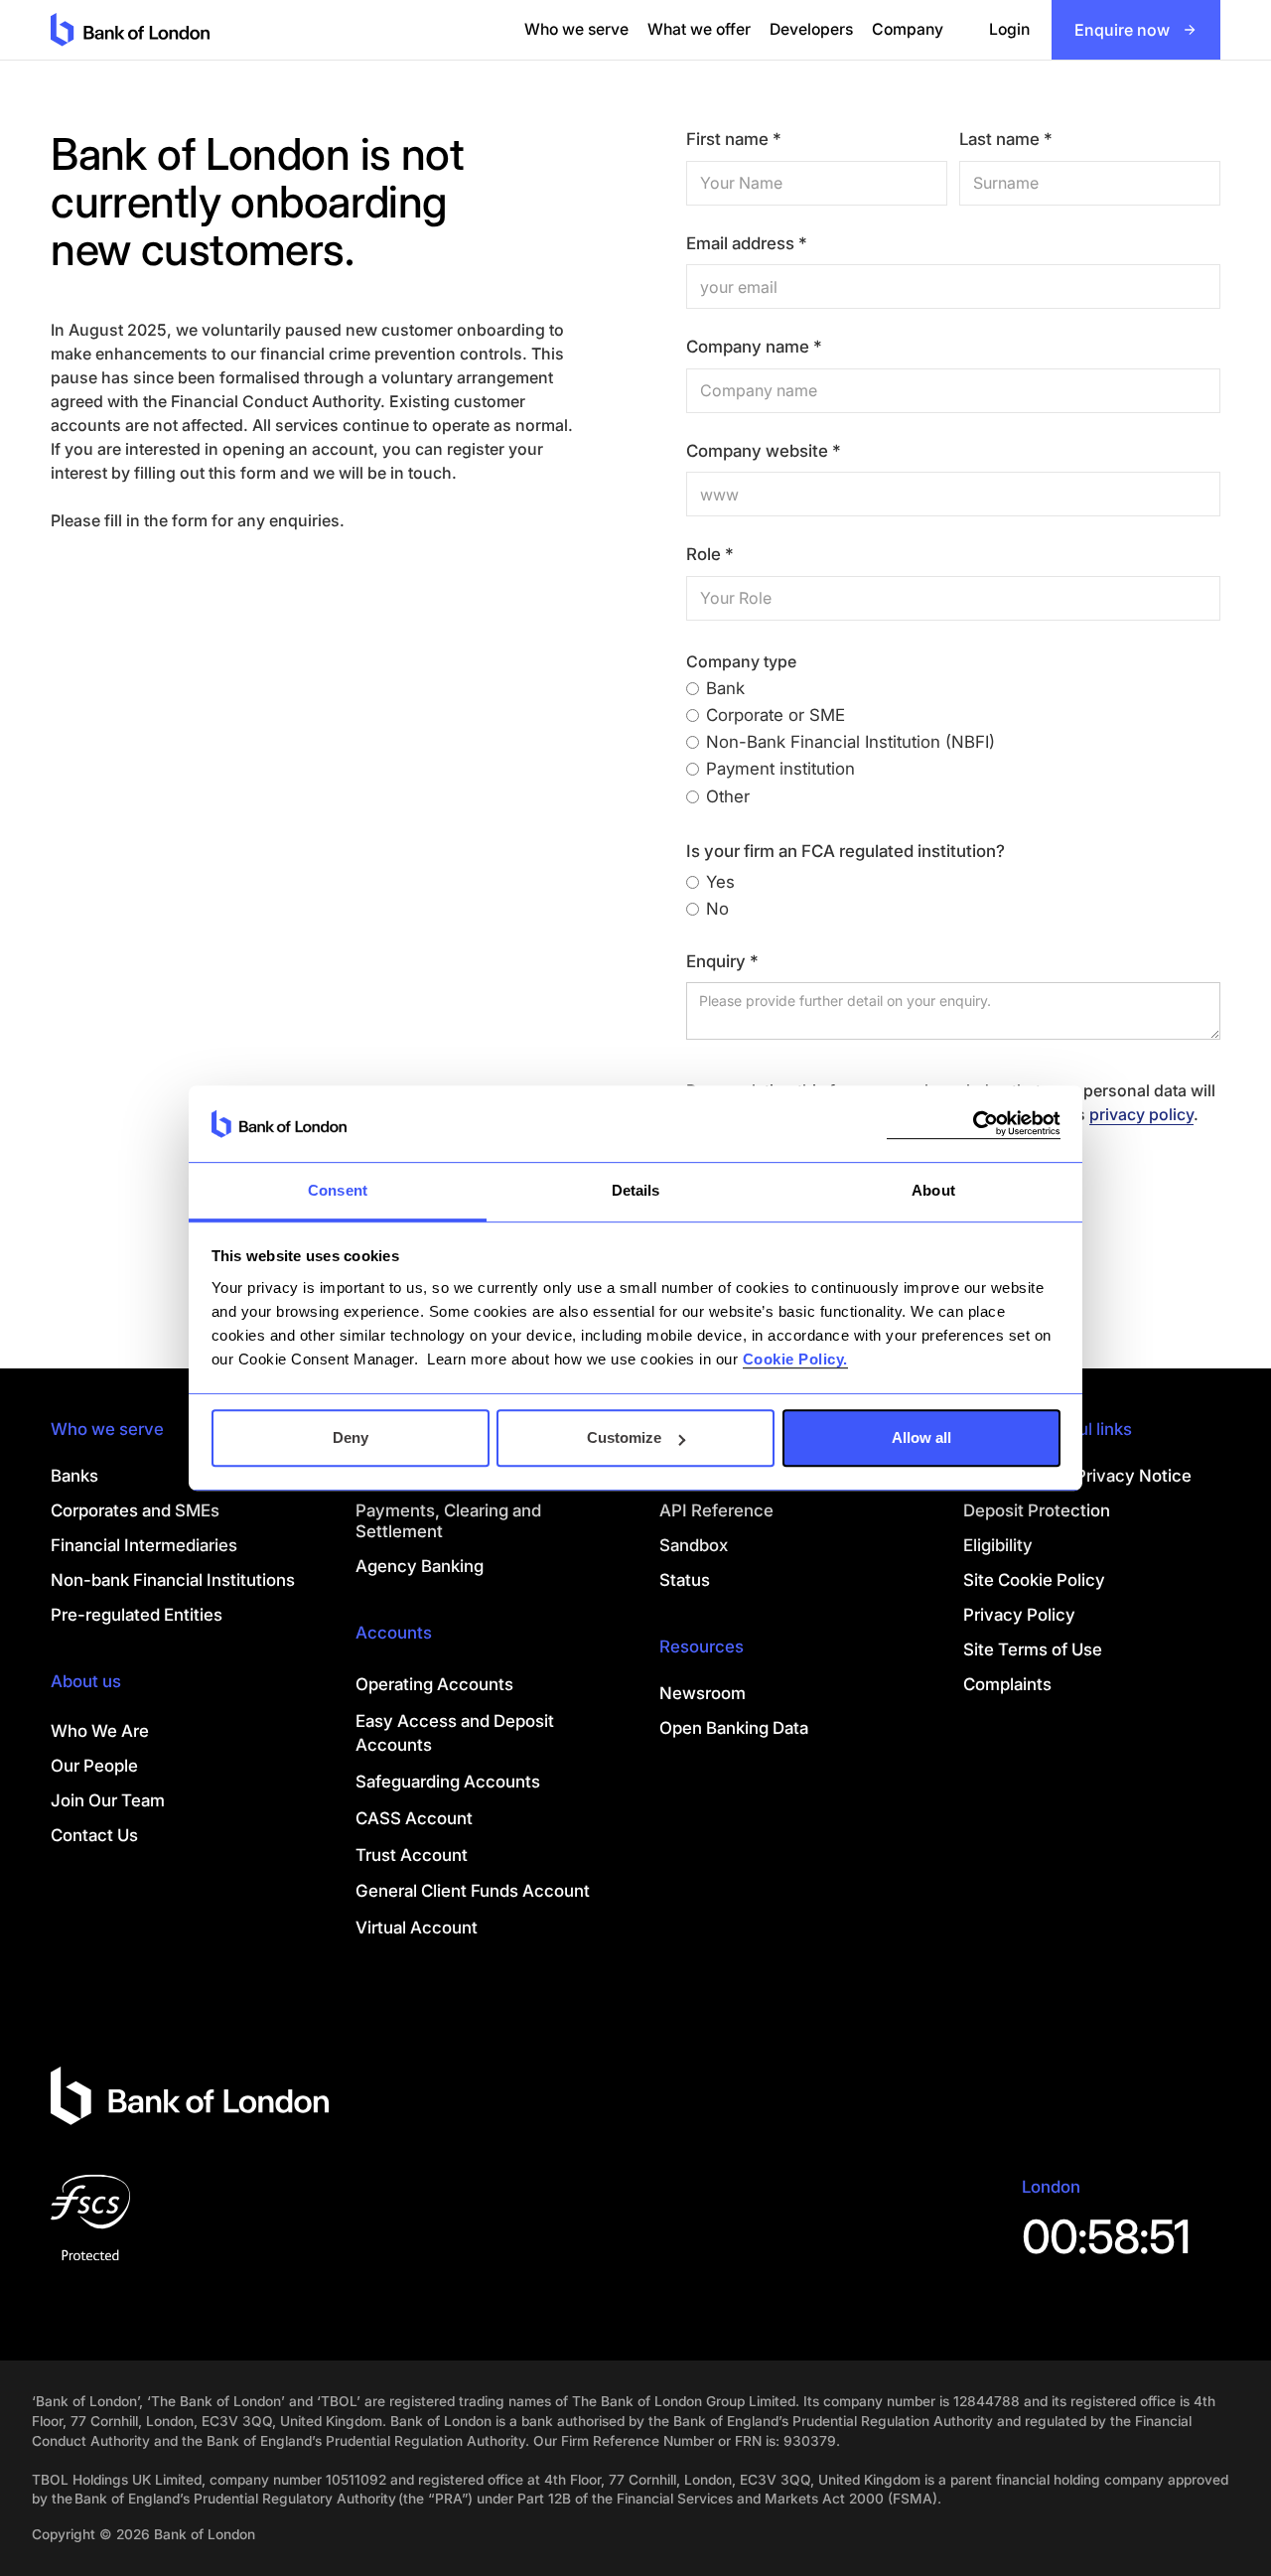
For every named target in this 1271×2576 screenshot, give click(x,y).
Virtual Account (417, 1928)
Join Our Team (108, 1800)
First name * (734, 140)
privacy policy (1141, 1114)
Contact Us (94, 1835)
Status (685, 1580)
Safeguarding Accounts (448, 1782)
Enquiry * (722, 962)
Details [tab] (636, 1190)
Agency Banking (420, 1566)
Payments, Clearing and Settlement (448, 1521)
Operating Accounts (434, 1684)
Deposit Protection (1037, 1510)
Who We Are (100, 1731)
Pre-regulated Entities (137, 1615)
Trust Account (412, 1855)
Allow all (921, 1437)
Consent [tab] (338, 1190)
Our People (94, 1766)
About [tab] (933, 1190)
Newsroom (703, 1693)
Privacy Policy (1019, 1615)
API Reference (716, 1510)
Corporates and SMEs (135, 1510)
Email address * (747, 244)
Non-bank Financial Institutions (173, 1580)
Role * (710, 555)
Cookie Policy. (795, 1359)
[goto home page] (130, 30)
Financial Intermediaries (144, 1545)
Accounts (394, 1633)
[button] (576, 30)
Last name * (1006, 140)
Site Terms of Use (1033, 1649)
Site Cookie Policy (1034, 1580)
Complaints (1007, 1684)
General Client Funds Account (473, 1891)
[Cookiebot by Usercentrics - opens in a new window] (974, 1124)
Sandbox (694, 1545)
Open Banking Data (734, 1728)
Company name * (754, 347)
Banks (74, 1476)
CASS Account (414, 1818)
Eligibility (998, 1545)
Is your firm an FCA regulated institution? (846, 852)
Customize (624, 1437)
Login (1009, 29)
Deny (351, 1437)
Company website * (764, 451)
